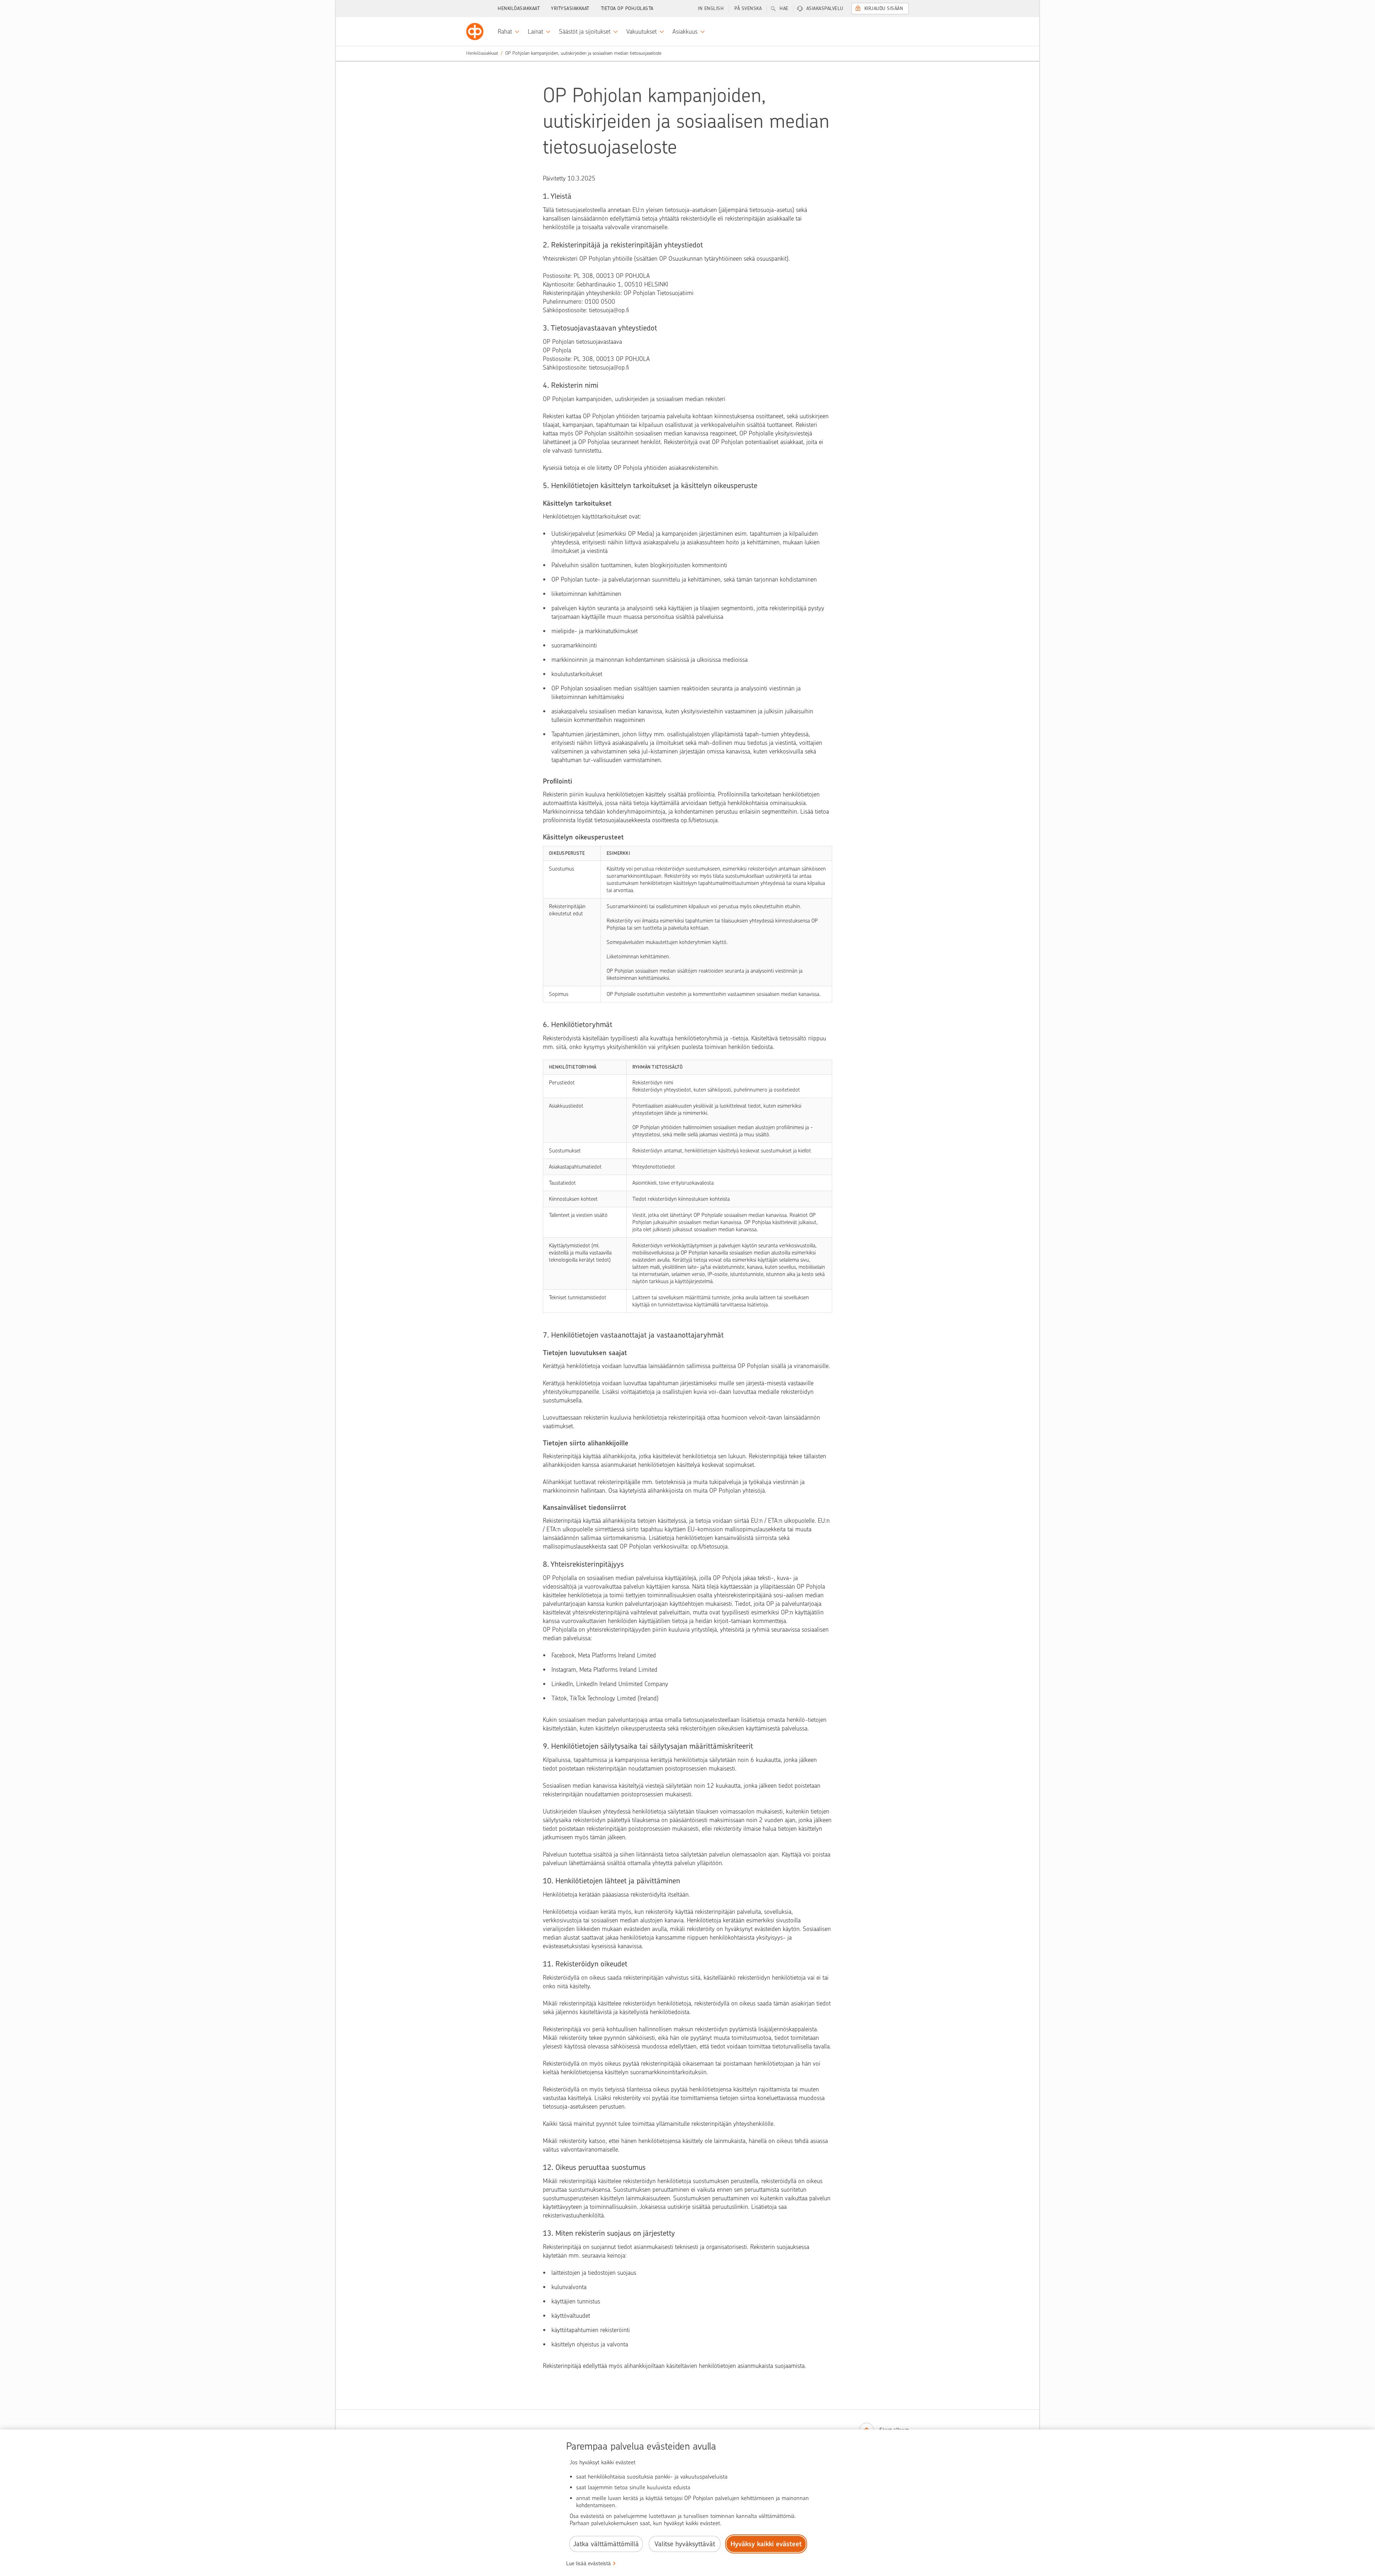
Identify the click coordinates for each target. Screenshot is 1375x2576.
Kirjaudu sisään (884, 8)
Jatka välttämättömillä (606, 2544)
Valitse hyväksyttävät (685, 2544)
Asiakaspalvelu (825, 8)
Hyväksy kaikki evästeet (766, 2544)
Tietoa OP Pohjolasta (627, 8)
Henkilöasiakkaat (519, 8)
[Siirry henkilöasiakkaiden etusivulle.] (475, 32)
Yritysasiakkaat (570, 8)
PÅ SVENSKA (748, 8)
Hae (784, 8)
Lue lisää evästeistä (588, 2563)
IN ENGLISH (711, 8)
